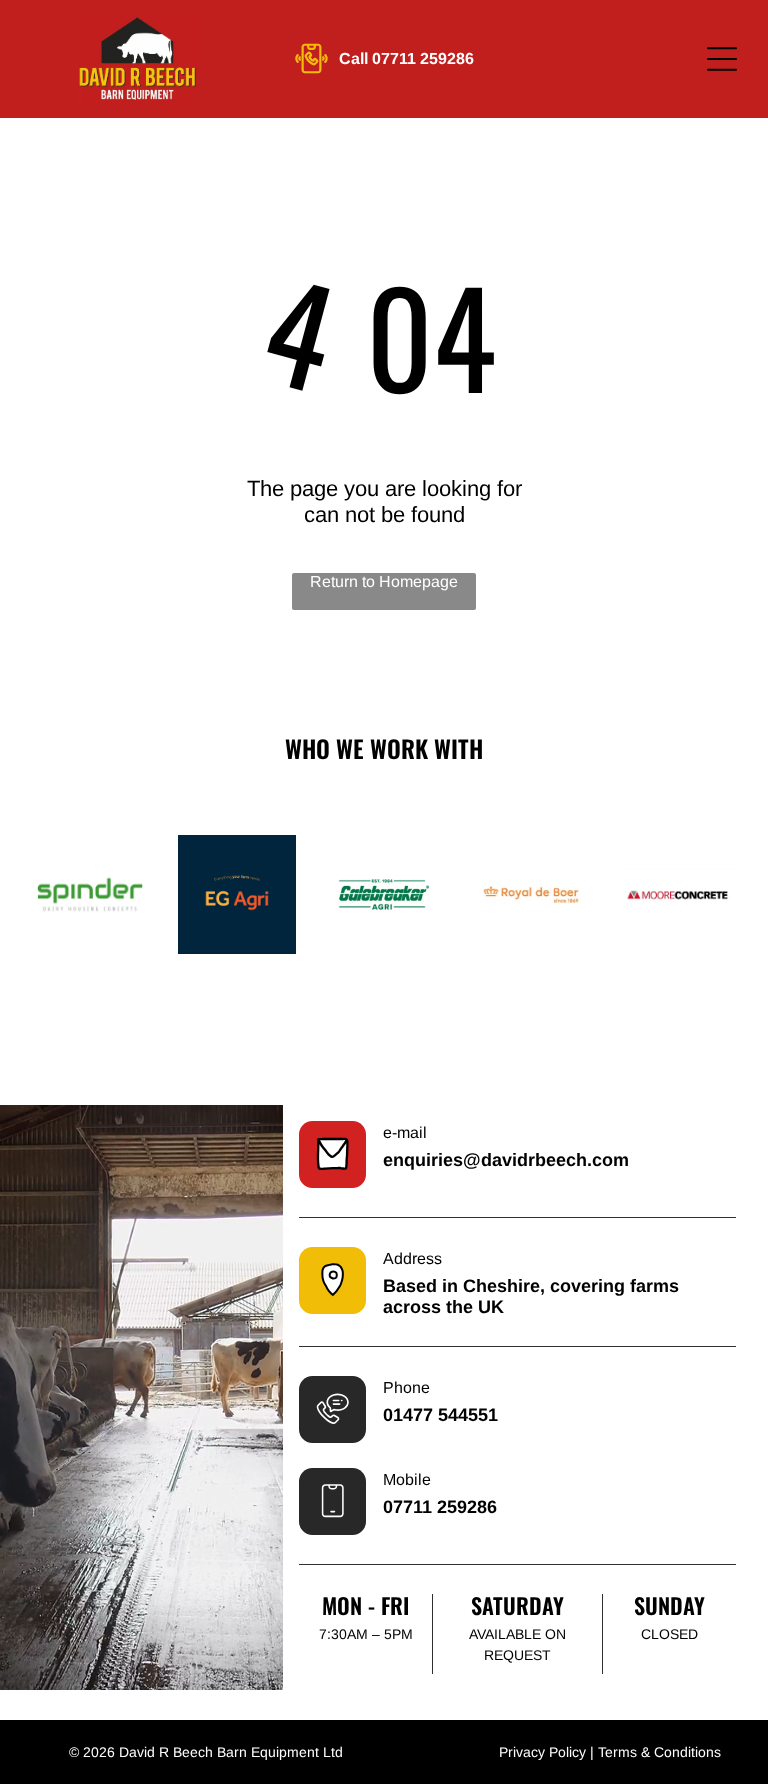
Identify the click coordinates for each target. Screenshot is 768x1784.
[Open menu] (722, 59)
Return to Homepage (384, 581)
